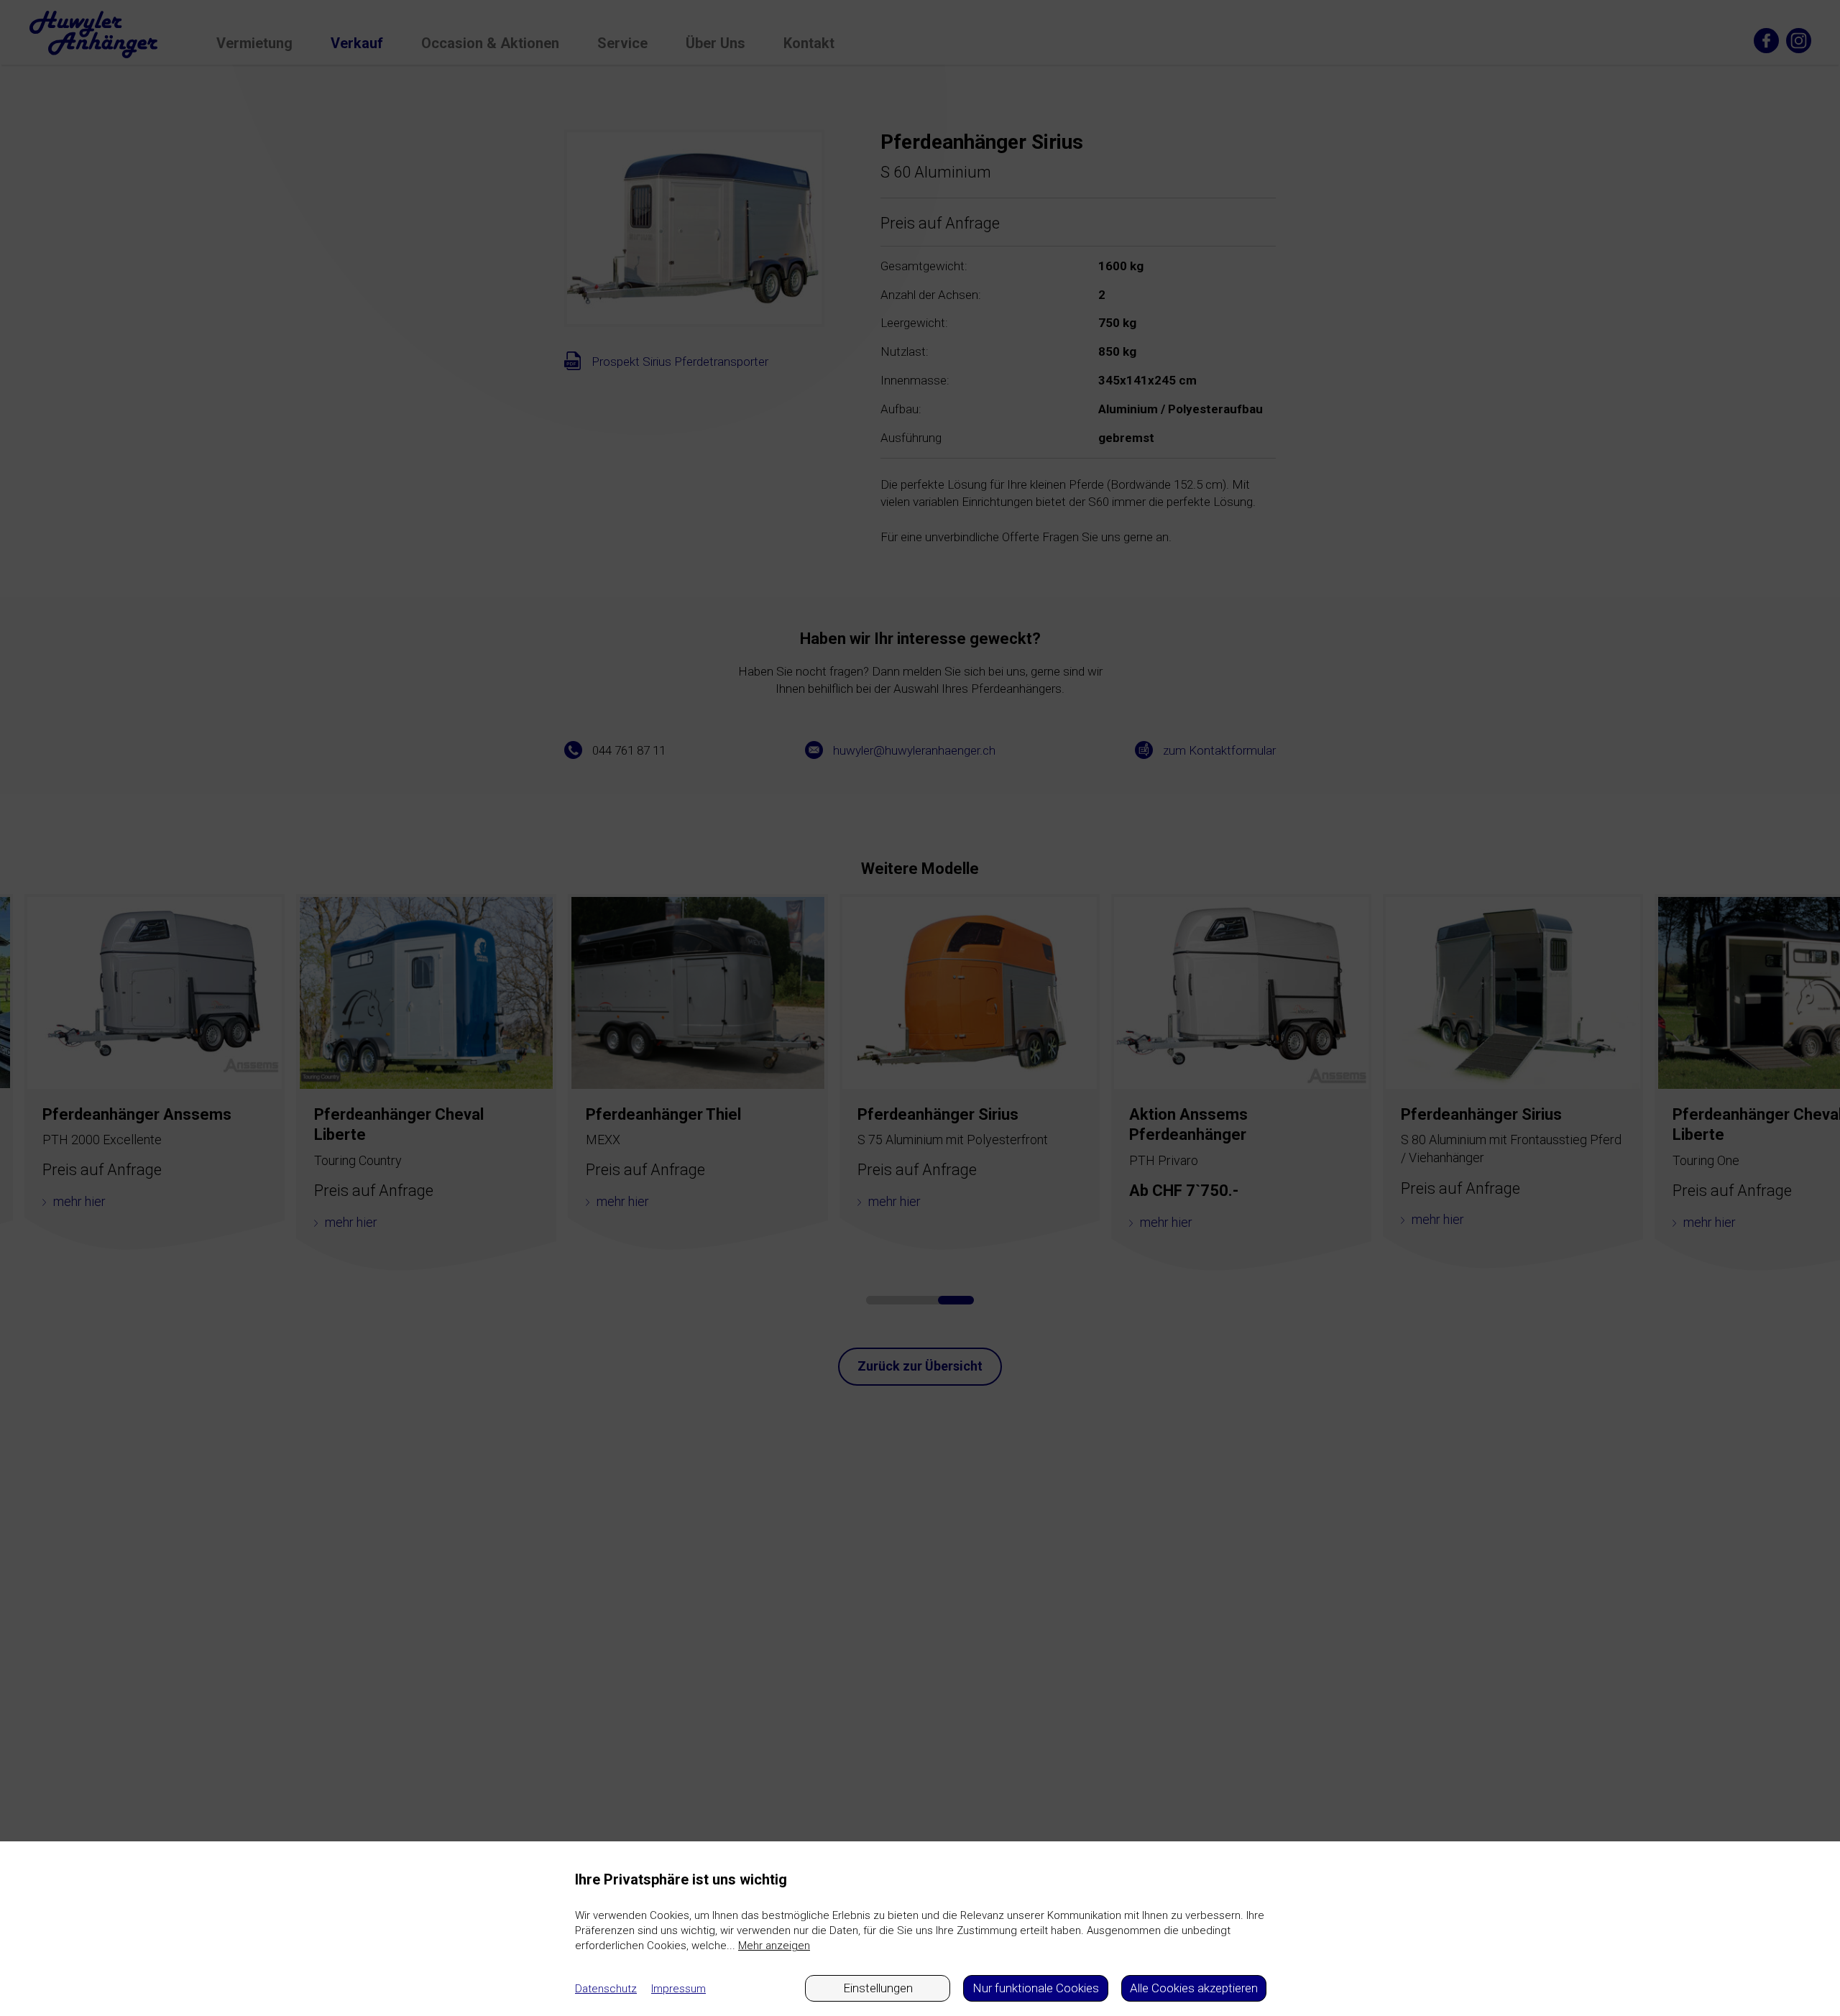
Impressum (678, 1989)
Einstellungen (878, 1988)
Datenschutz (606, 1989)
